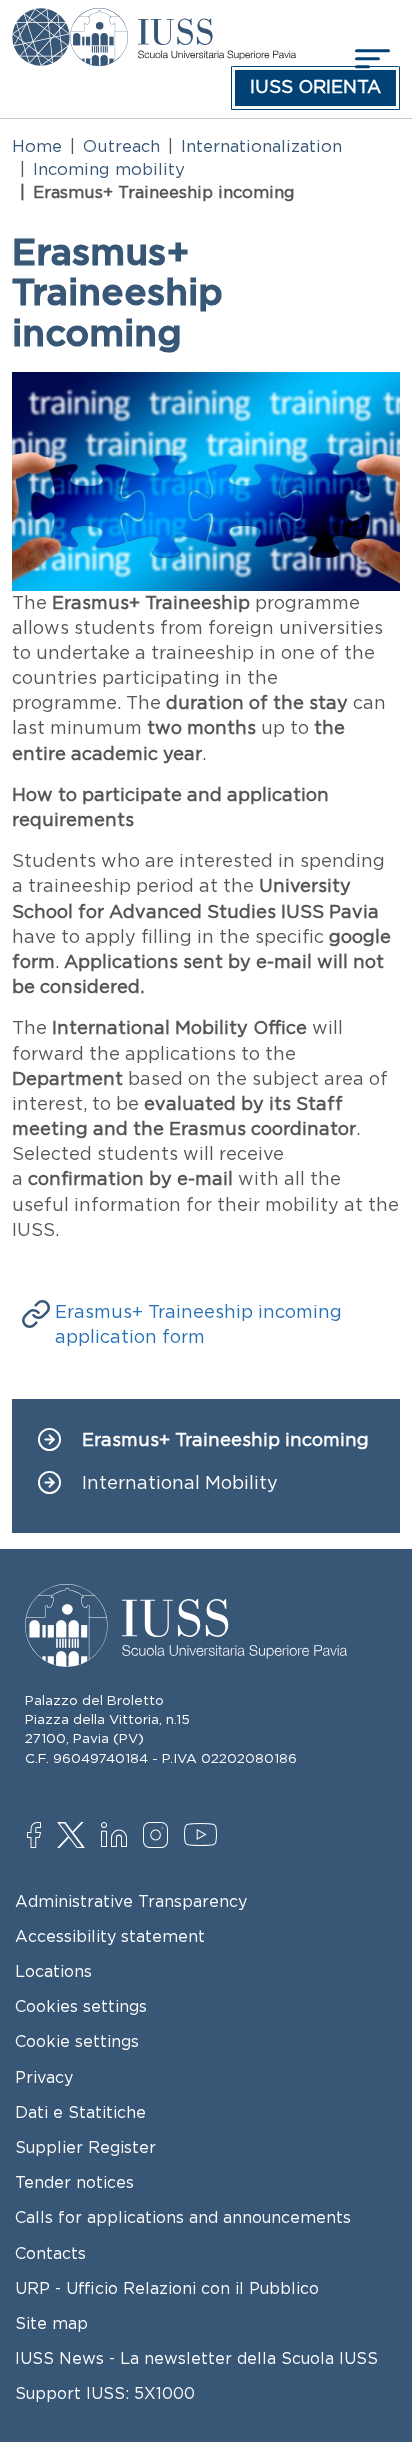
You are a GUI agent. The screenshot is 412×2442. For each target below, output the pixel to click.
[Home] (182, 22)
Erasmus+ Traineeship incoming (225, 1440)
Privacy (44, 2077)
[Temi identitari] (41, 22)
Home (37, 146)
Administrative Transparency (131, 1901)
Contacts (50, 2253)
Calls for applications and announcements (183, 2217)
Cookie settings (77, 2041)
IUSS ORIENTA (315, 87)
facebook (44, 1837)
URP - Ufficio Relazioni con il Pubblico (167, 2288)
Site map (51, 2323)
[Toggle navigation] (370, 58)
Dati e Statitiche (80, 2112)
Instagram (160, 1837)
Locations (53, 1971)
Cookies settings (81, 2006)
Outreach (121, 146)
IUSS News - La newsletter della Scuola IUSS (196, 2358)
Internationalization (261, 146)
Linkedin (118, 1837)
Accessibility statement (110, 1936)
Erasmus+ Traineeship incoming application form (198, 1324)
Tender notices (74, 2182)
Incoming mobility (109, 169)
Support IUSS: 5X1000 (105, 2393)
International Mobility (180, 1483)
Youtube (201, 1838)
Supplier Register (85, 2147)
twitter (74, 1837)
